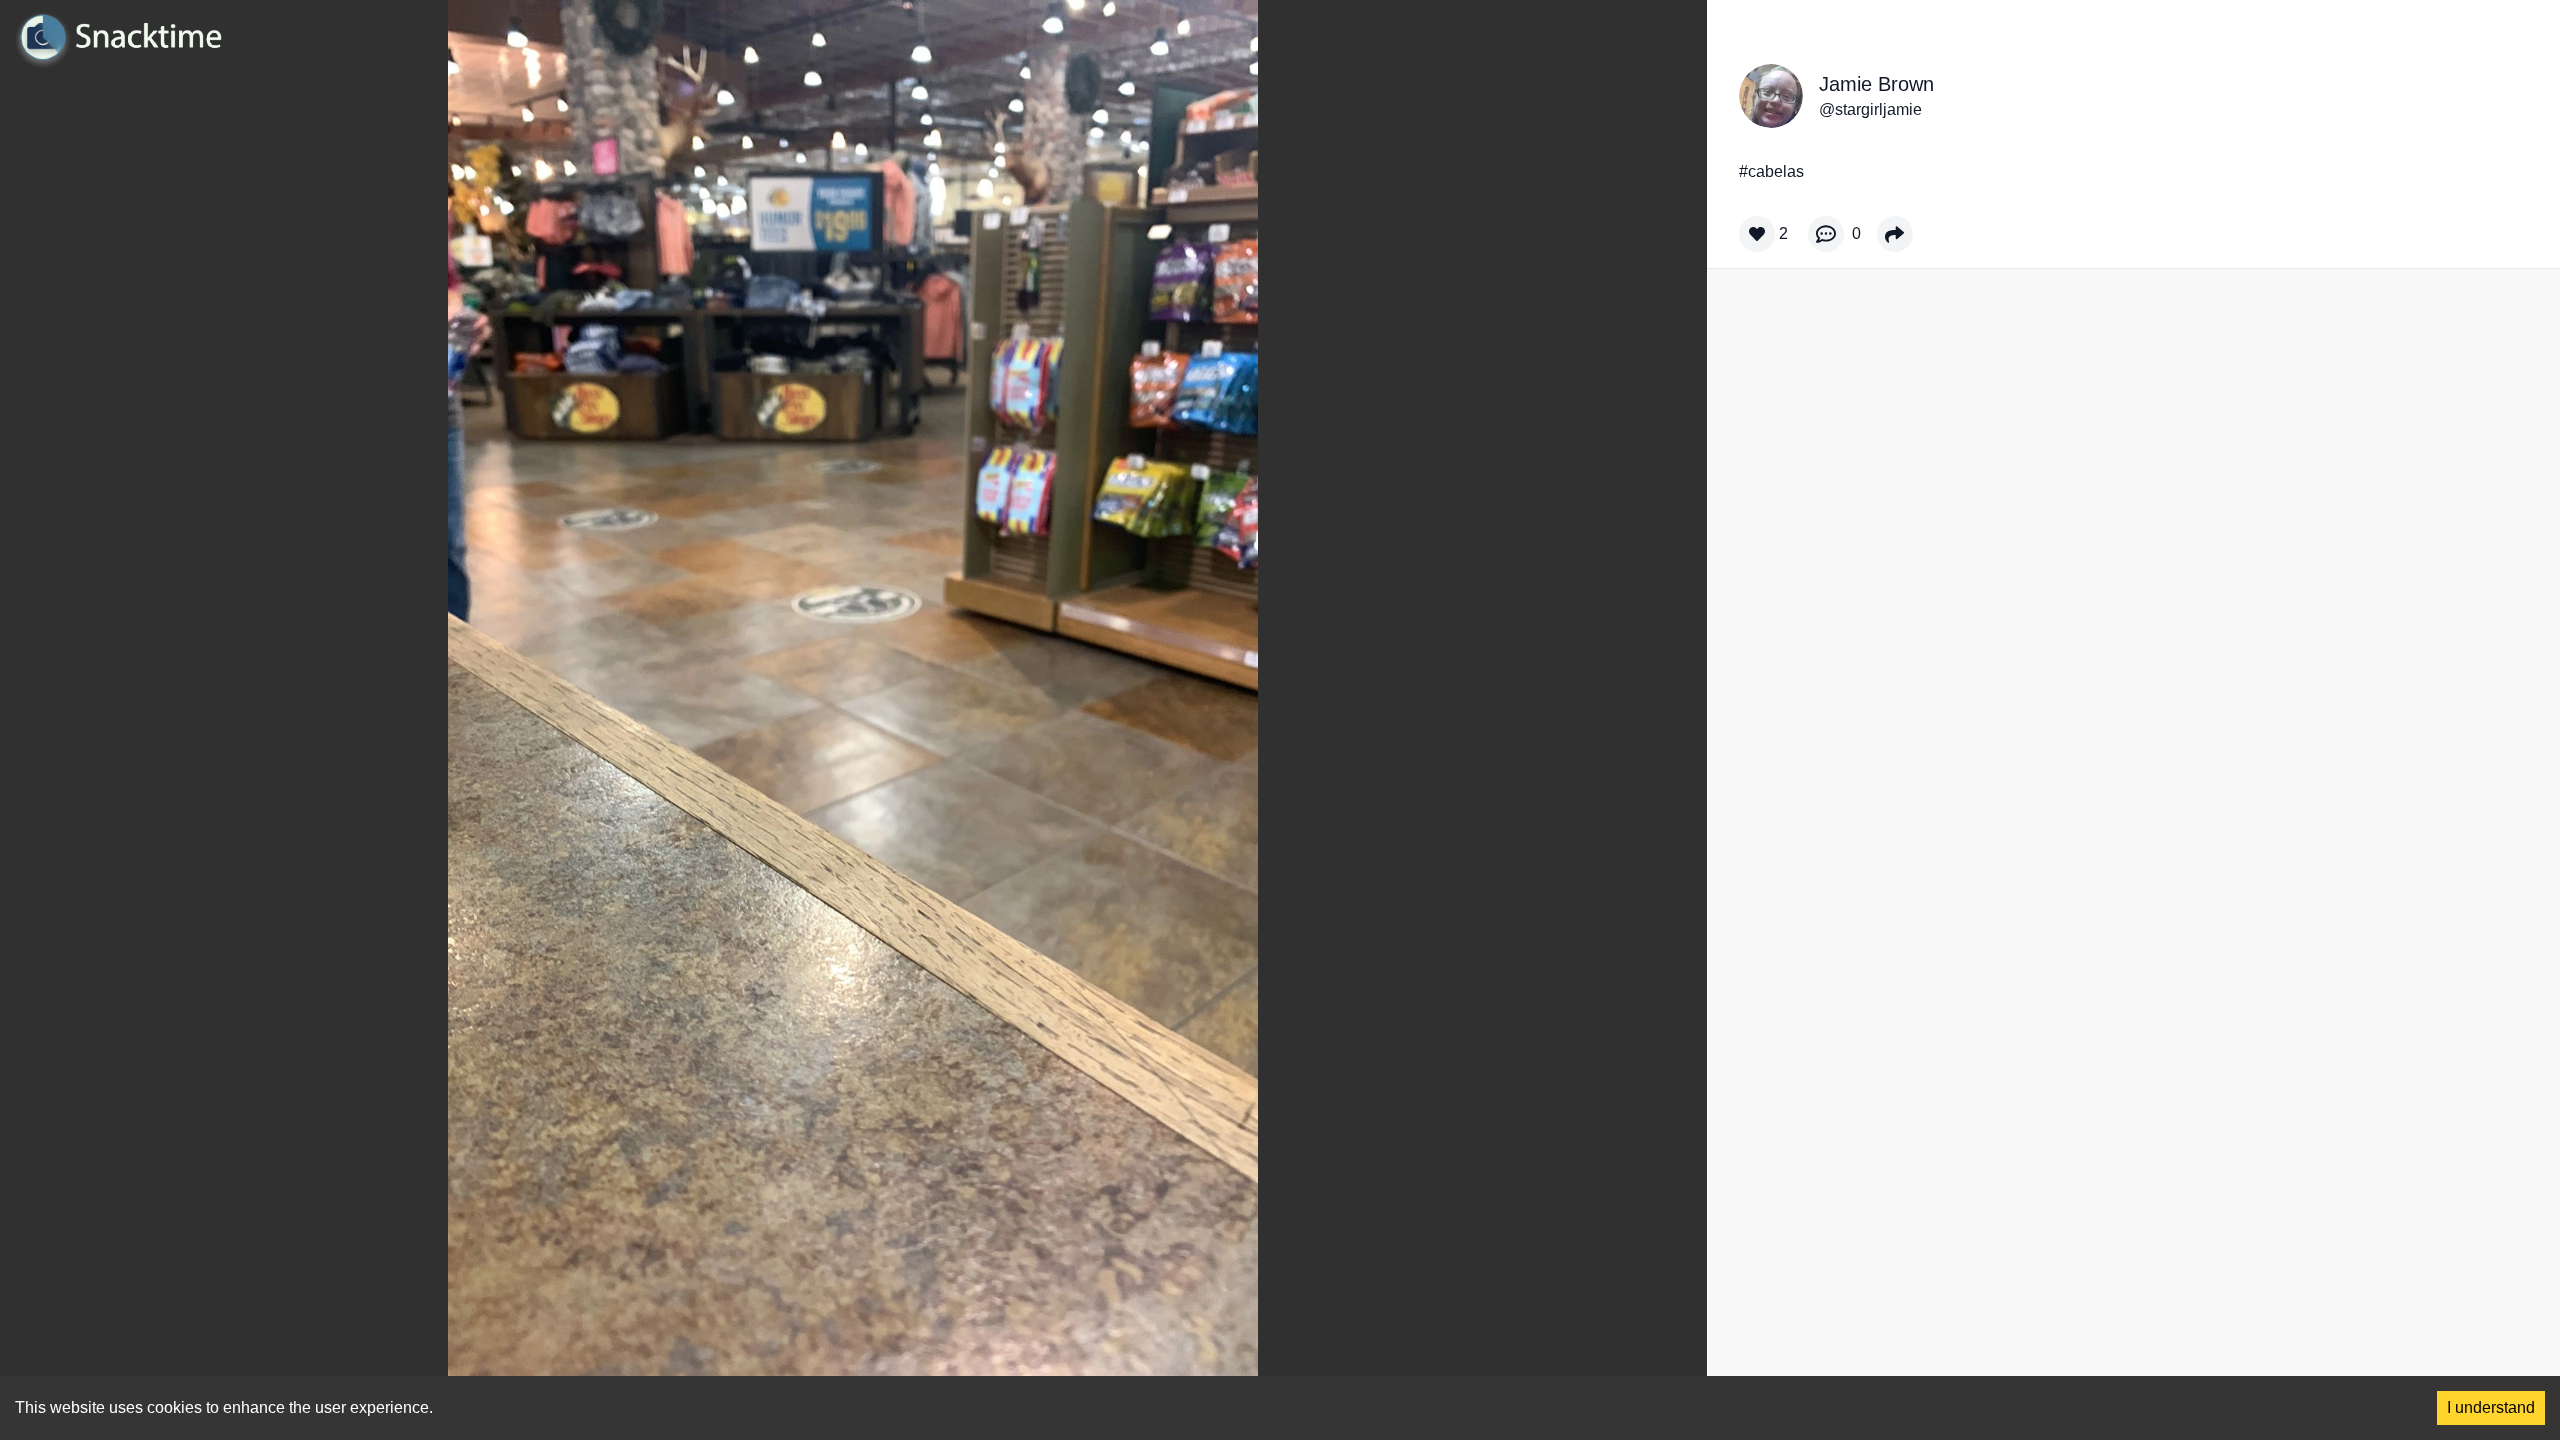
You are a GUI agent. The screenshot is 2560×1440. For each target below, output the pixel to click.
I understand (2491, 1407)
